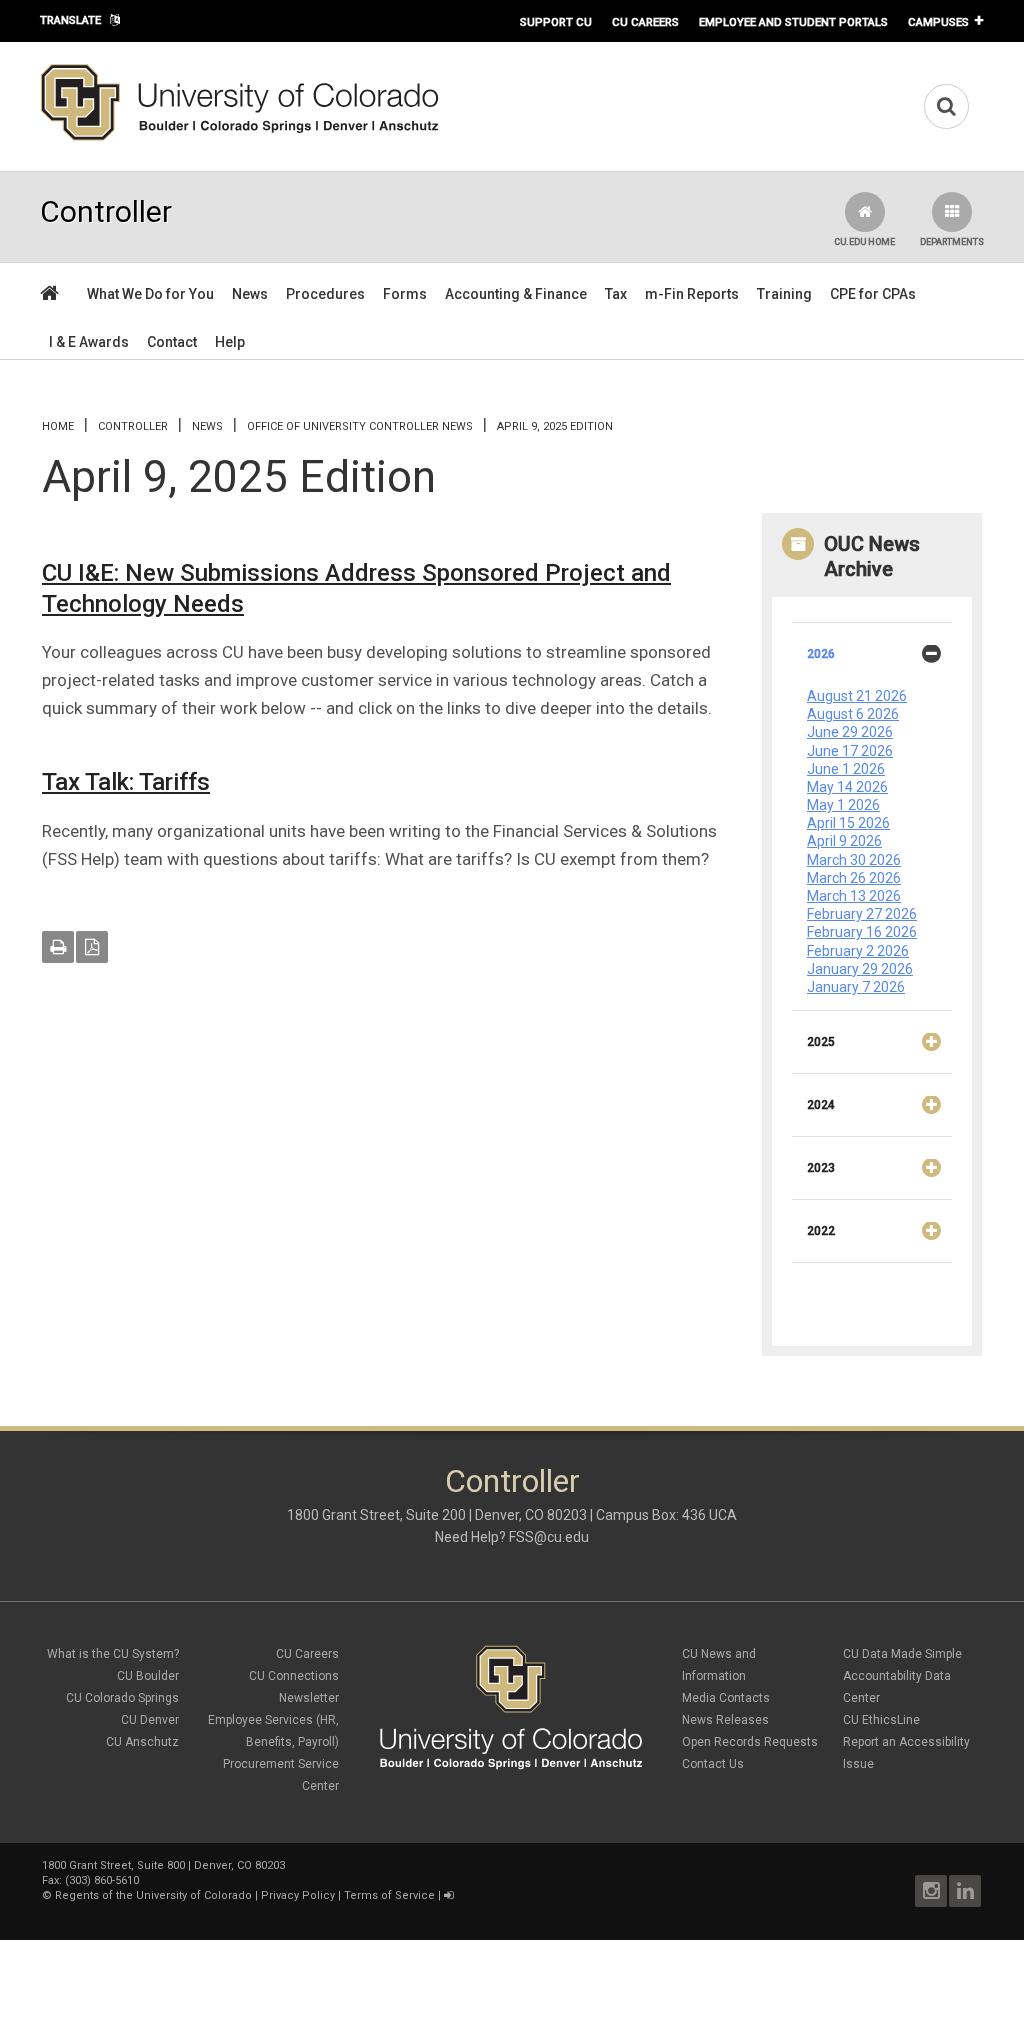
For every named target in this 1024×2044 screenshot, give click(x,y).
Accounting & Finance (516, 294)
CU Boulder (148, 1676)
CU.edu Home (864, 242)
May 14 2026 (847, 787)
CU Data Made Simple (902, 1654)
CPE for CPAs (873, 294)
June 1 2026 (846, 769)
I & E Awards (89, 342)
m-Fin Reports (692, 294)
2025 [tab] (821, 1042)
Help (230, 342)
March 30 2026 (854, 860)
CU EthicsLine (881, 1720)
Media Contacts (726, 1698)
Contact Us (713, 1764)
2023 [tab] (821, 1168)
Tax (616, 294)
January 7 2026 (856, 987)
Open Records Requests (750, 1742)
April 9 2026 (844, 841)
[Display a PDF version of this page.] (92, 947)
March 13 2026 (854, 896)
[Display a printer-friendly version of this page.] (58, 947)
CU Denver (150, 1720)
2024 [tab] (821, 1105)
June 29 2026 (850, 732)
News (250, 294)
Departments (952, 242)
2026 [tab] (821, 654)
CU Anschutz (142, 1742)
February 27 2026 (862, 914)
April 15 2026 (848, 823)
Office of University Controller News (360, 426)
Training (784, 294)
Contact (172, 342)
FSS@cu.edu (549, 1537)
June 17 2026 (850, 751)
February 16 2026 (862, 932)
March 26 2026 (854, 878)
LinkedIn (965, 1891)
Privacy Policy (298, 1895)
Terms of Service (389, 1895)
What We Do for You (150, 294)
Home (58, 426)
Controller (133, 426)
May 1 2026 (843, 805)
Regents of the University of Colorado (153, 1895)
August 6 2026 (853, 714)
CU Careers (645, 22)
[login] (448, 1895)
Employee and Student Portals (793, 22)
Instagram (931, 1891)
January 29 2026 (860, 969)
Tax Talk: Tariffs (126, 782)
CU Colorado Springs (122, 1698)
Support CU (556, 22)
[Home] (240, 137)
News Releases (725, 1720)
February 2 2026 (858, 951)
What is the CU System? (113, 1654)
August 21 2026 (857, 696)
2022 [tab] (821, 1231)
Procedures (325, 294)
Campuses (938, 22)
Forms (405, 294)
